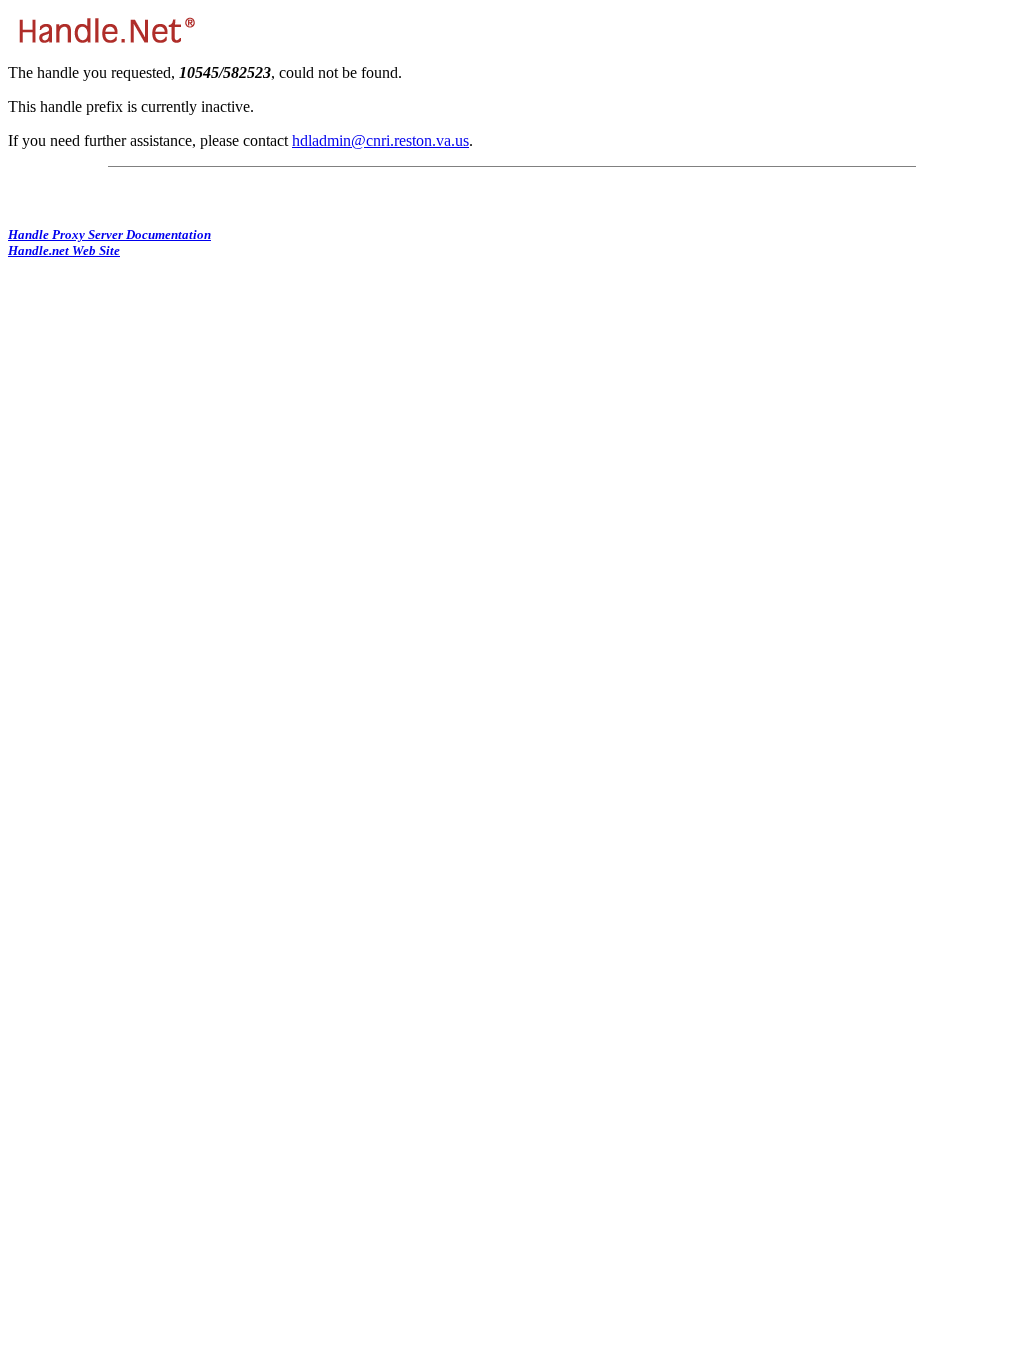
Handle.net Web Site (64, 250)
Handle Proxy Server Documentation (109, 234)
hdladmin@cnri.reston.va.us (380, 140)
